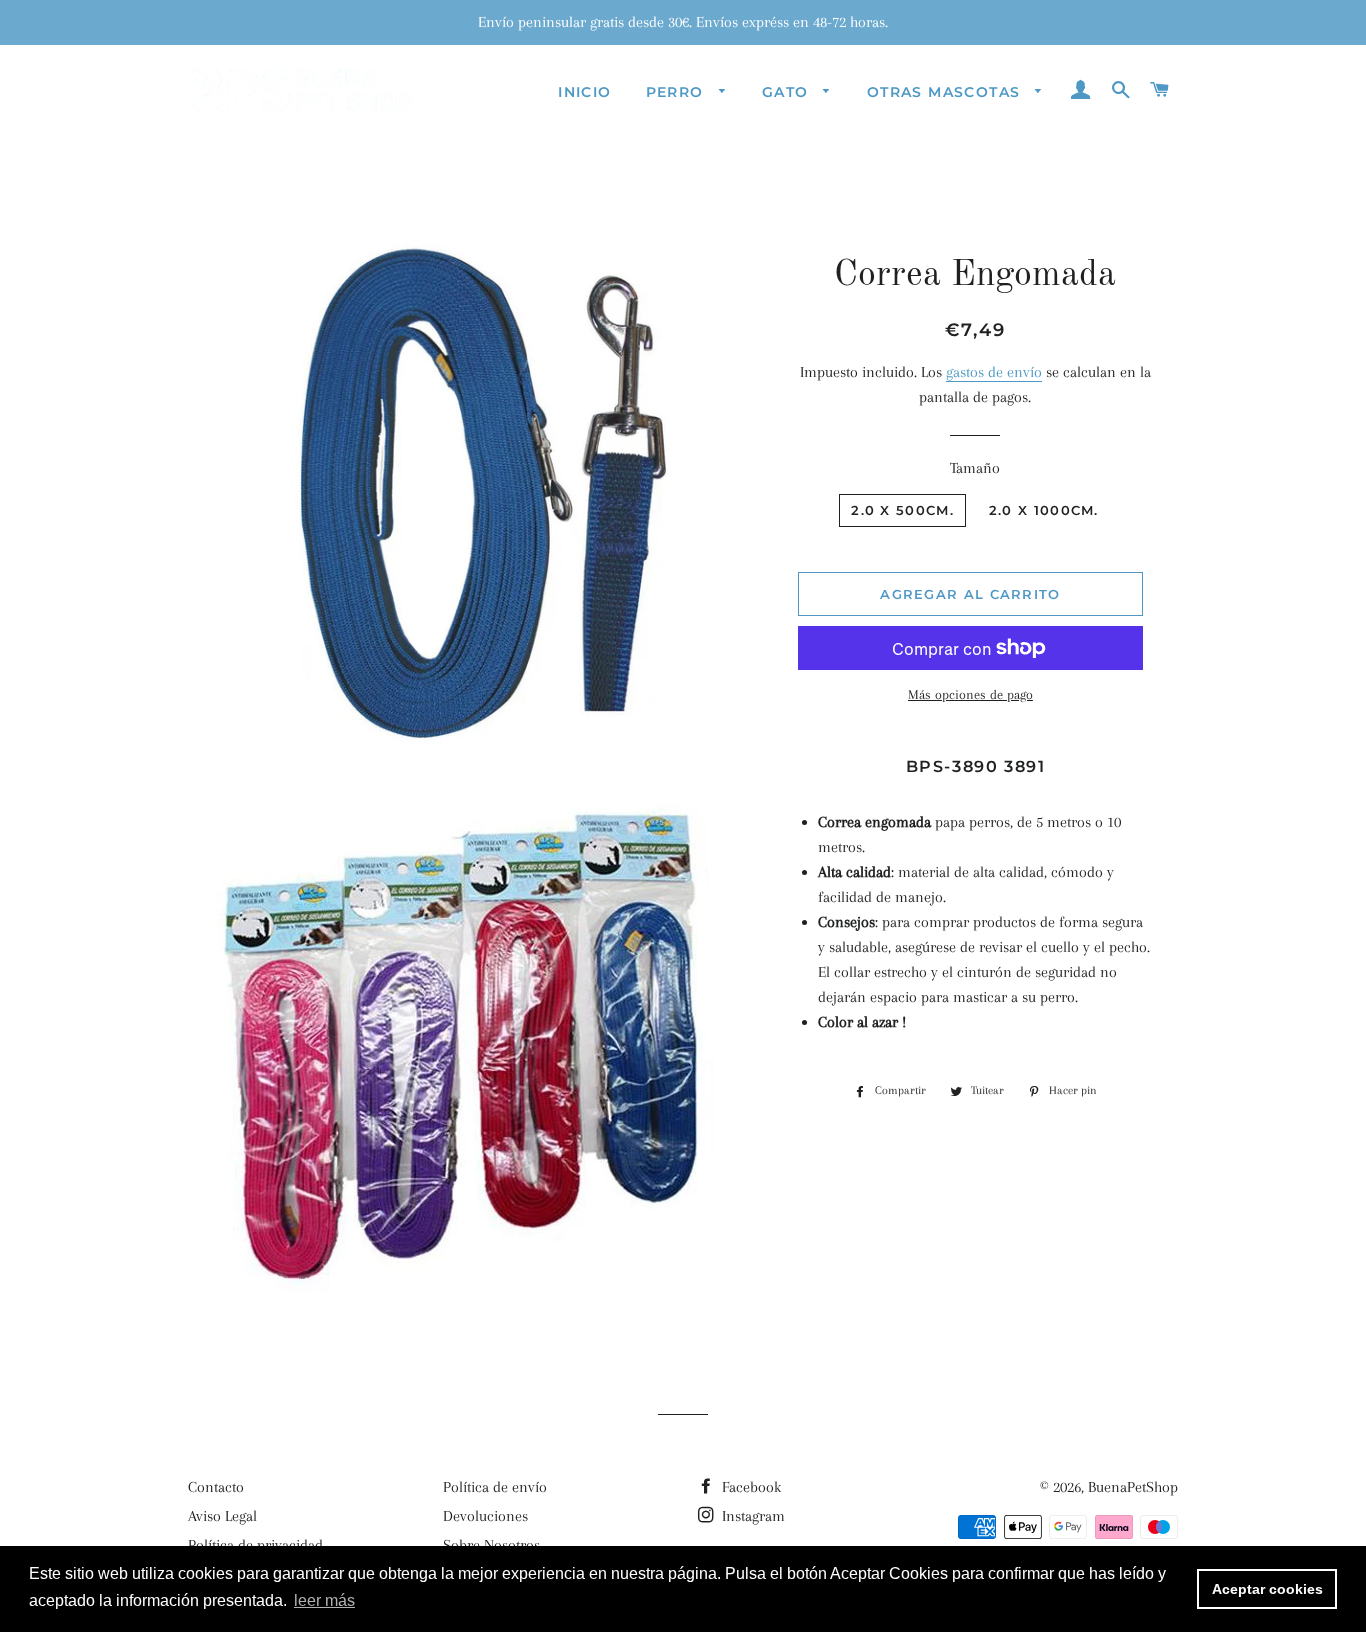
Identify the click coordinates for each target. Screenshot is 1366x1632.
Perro (677, 92)
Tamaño (975, 468)
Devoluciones (485, 1516)
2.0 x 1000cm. (1044, 510)
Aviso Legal (222, 1516)
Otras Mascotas (946, 92)
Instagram (751, 1516)
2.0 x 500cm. (902, 510)
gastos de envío (994, 372)
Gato (788, 92)
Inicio (584, 92)
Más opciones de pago (970, 694)
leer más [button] (324, 1600)
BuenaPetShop (1133, 1487)
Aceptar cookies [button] (1267, 1589)
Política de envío (495, 1487)
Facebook (749, 1487)
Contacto (216, 1487)
